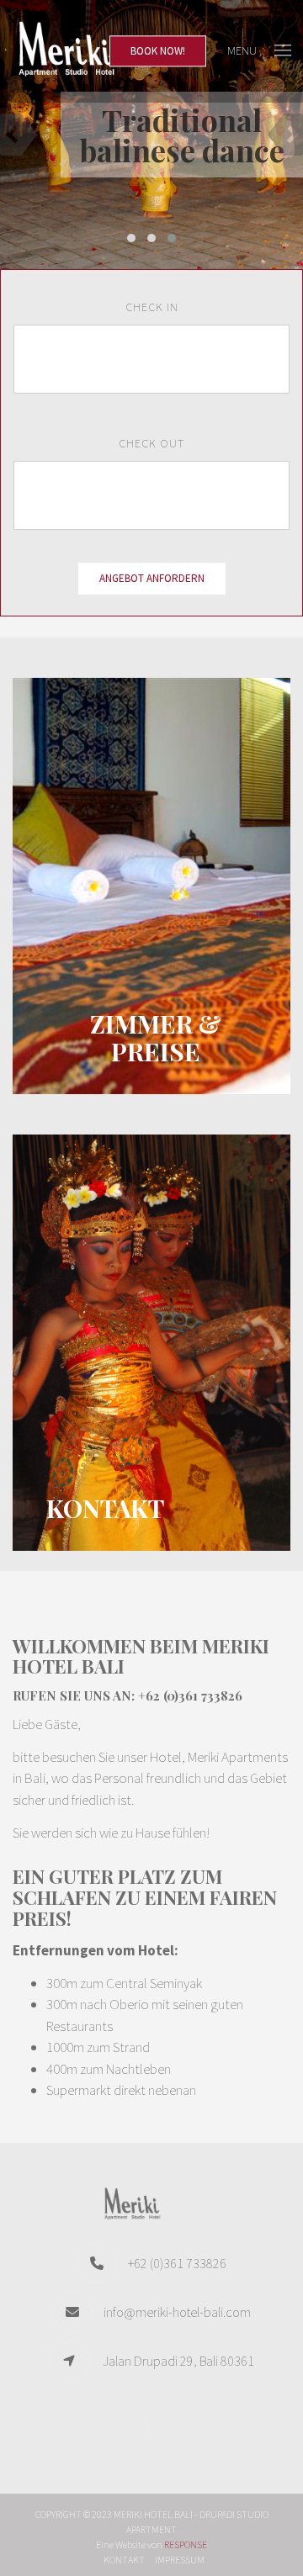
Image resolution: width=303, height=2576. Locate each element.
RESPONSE (186, 2544)
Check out (151, 443)
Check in (152, 307)
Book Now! (158, 51)
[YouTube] (151, 2425)
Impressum (180, 2560)
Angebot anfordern (152, 578)
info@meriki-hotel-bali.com (177, 2312)
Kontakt (124, 2560)
